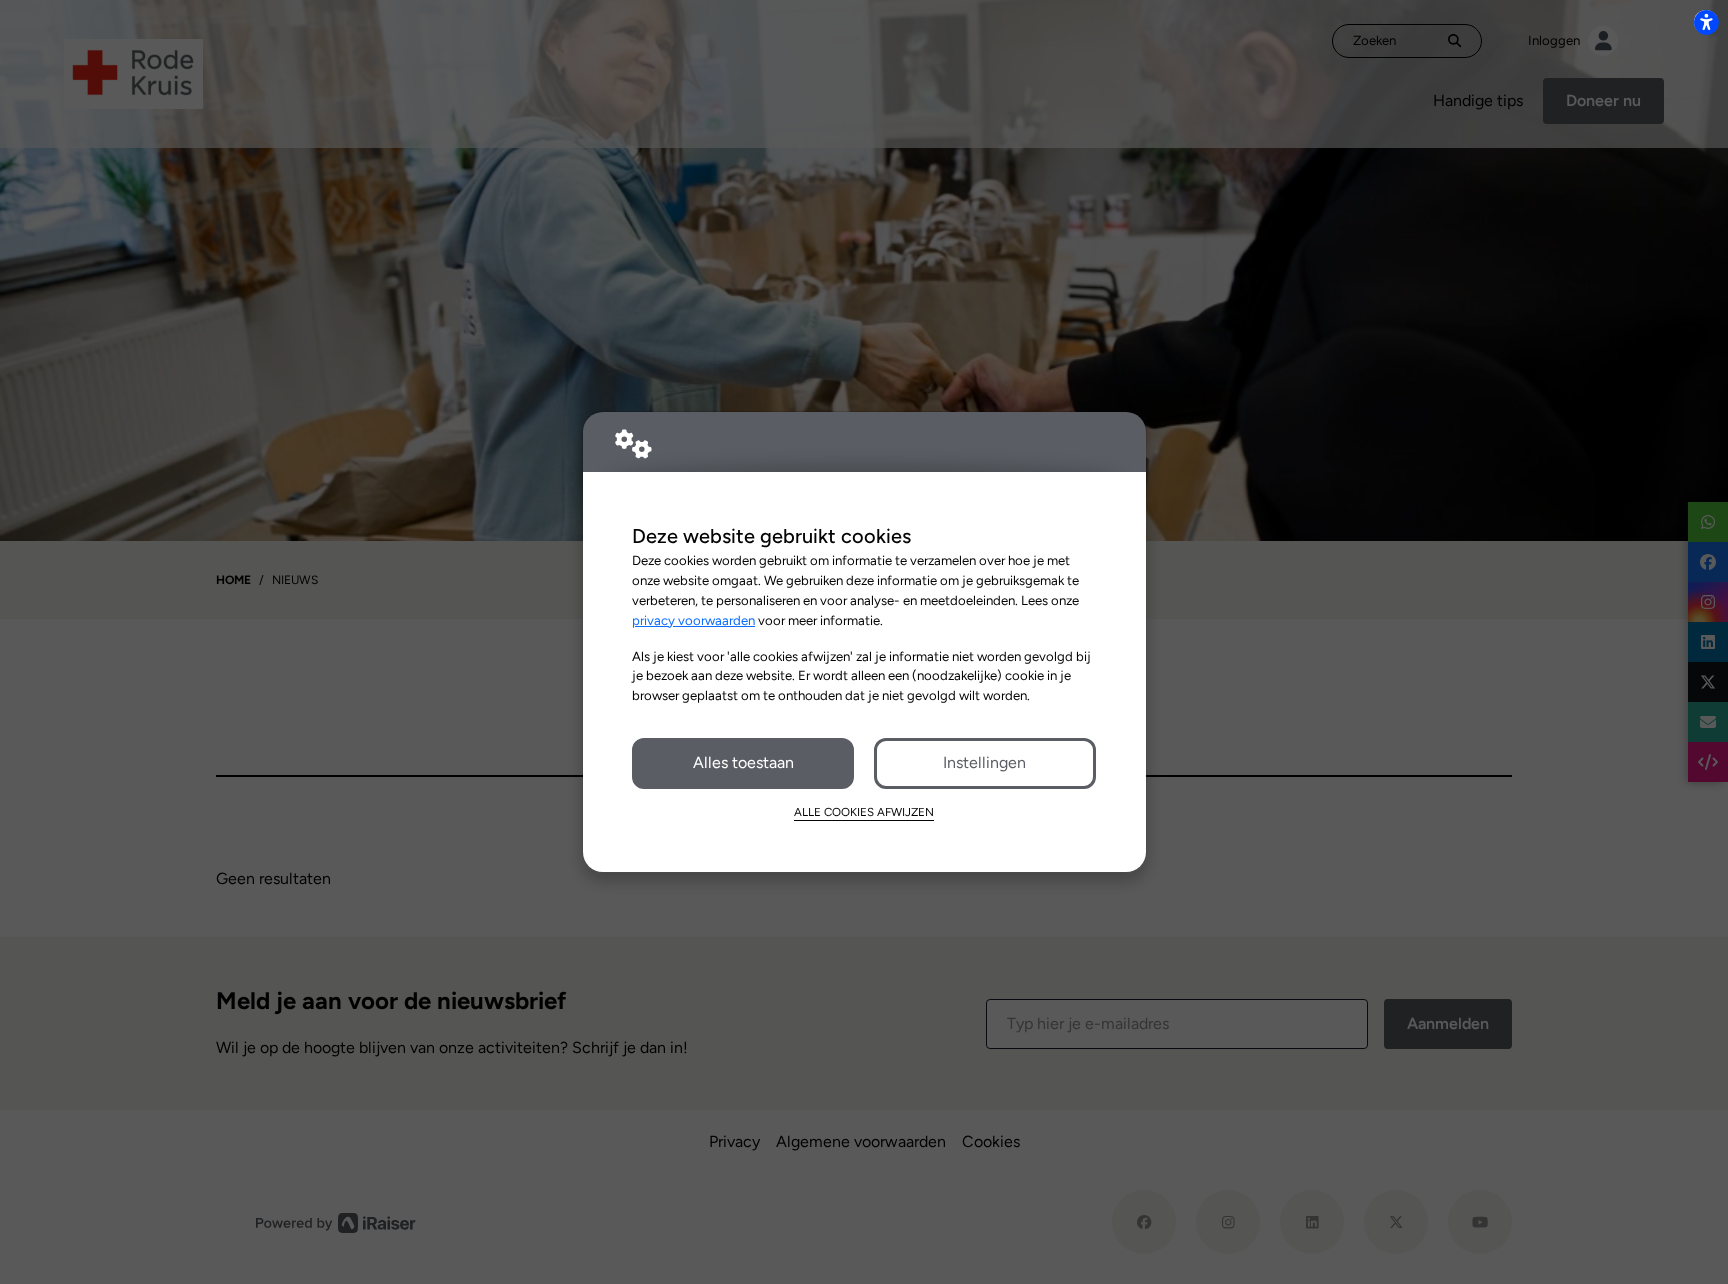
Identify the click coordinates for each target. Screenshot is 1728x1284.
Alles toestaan (743, 762)
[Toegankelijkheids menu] (1706, 22)
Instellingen (984, 762)
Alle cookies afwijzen (864, 812)
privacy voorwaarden (693, 620)
